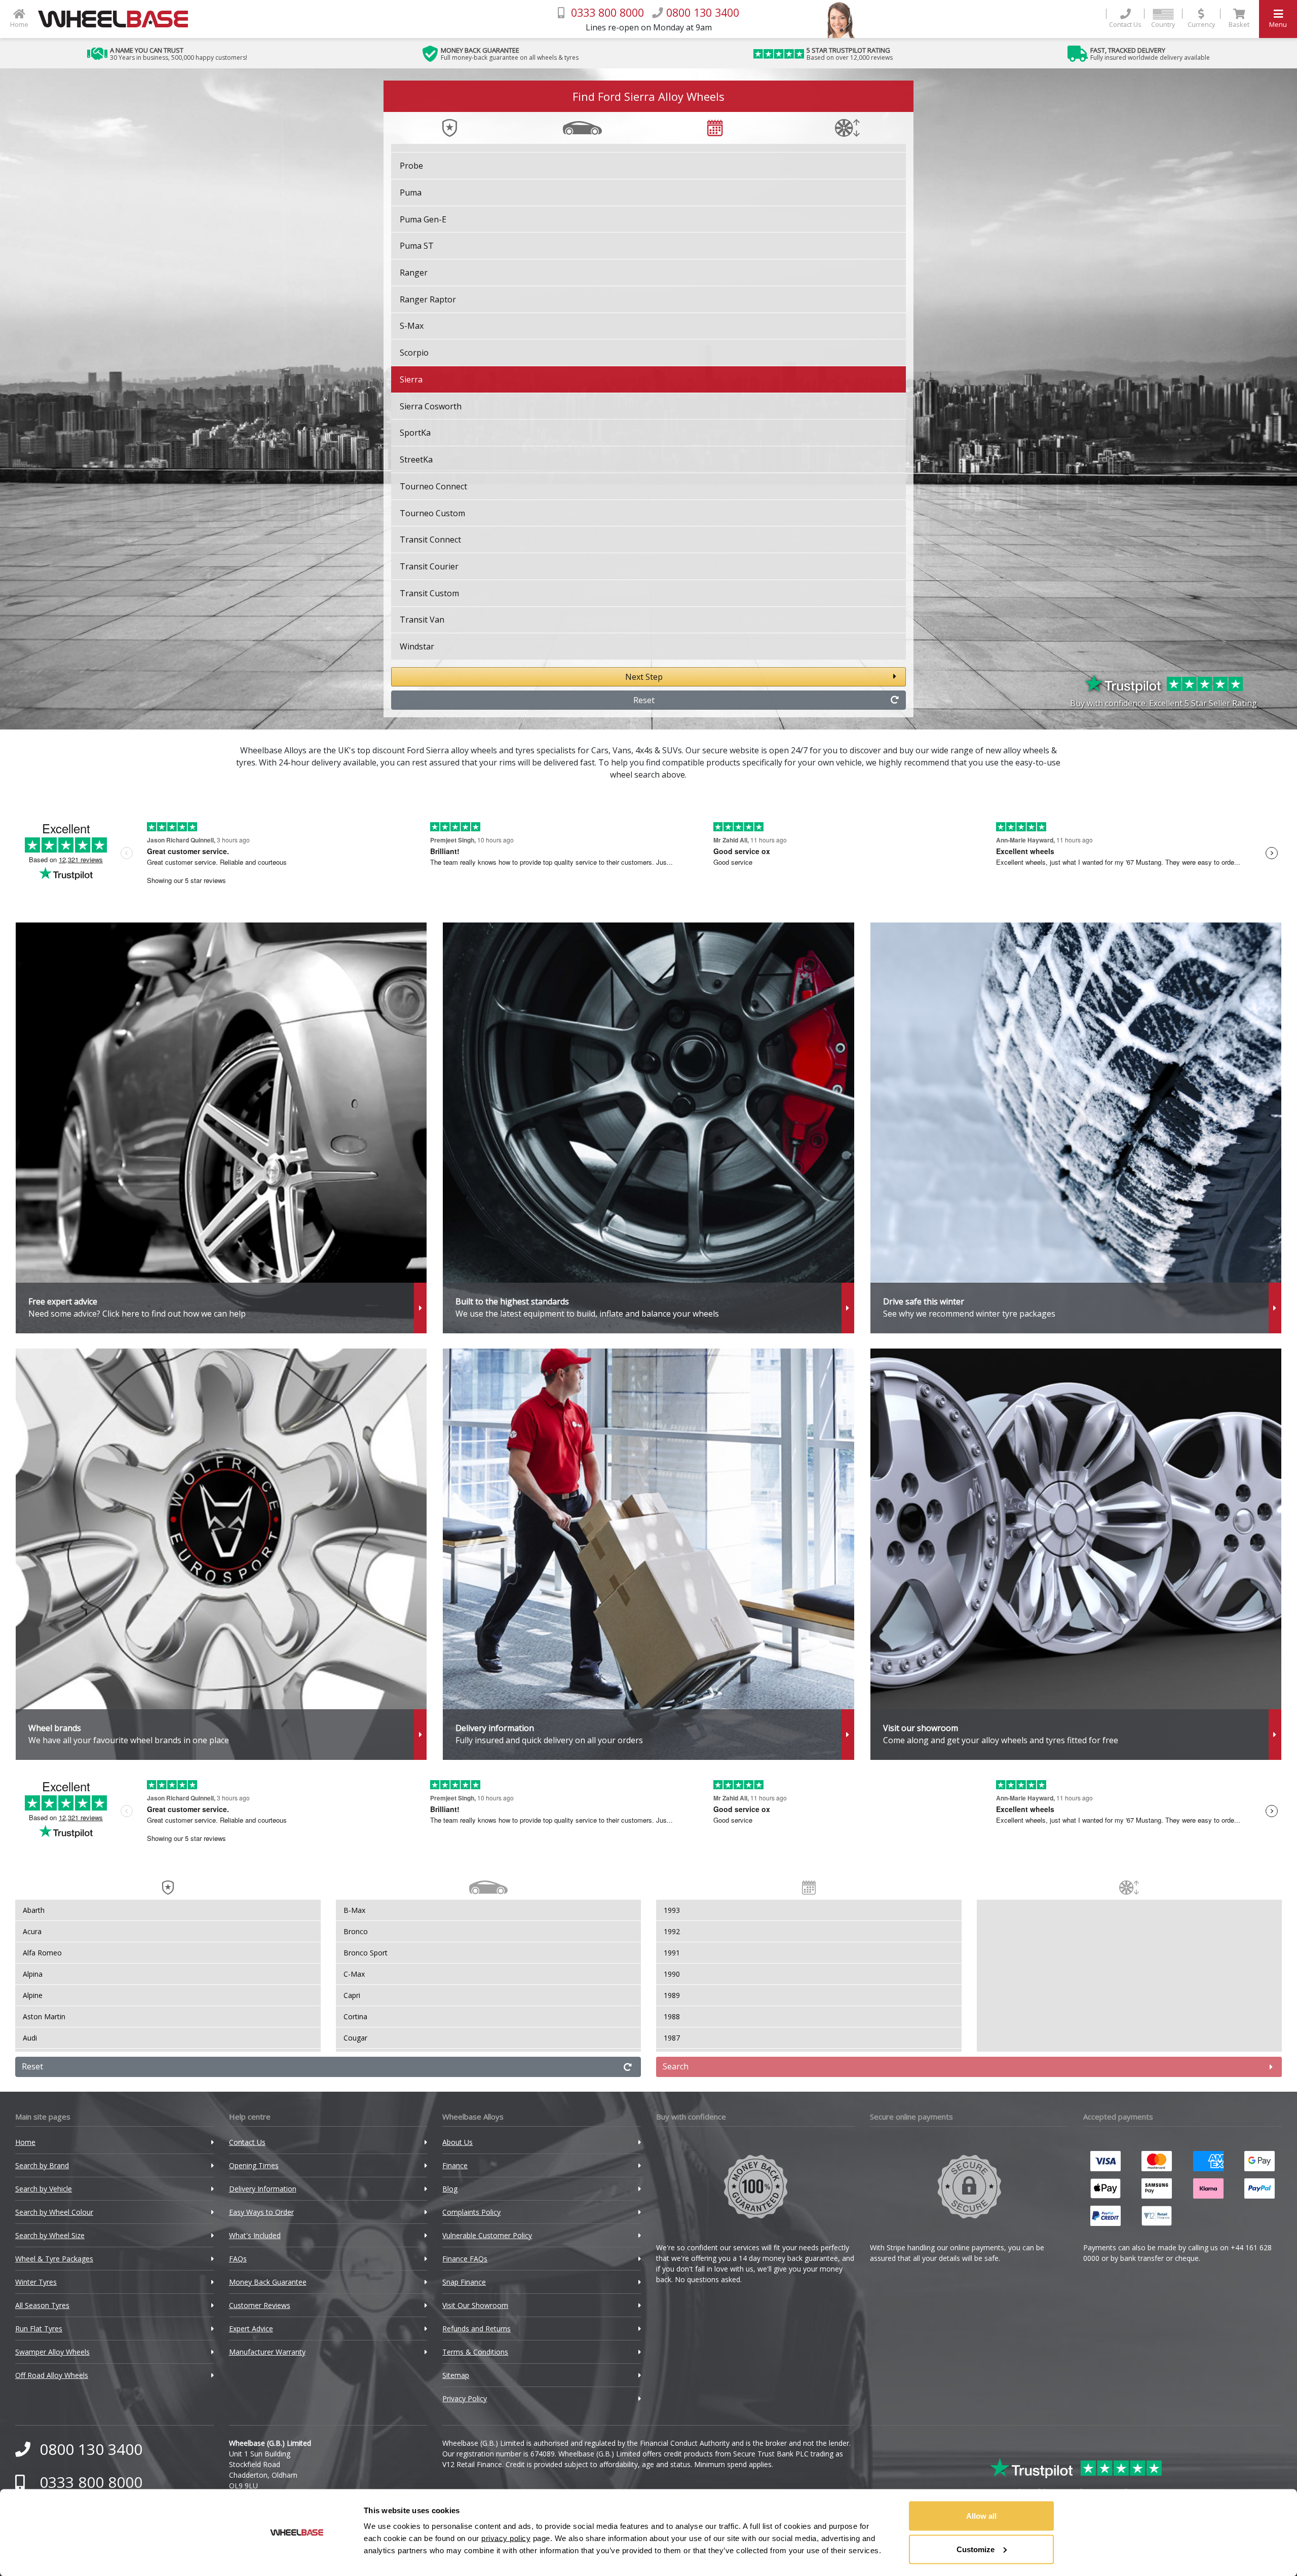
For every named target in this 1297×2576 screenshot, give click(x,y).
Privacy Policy (465, 2398)
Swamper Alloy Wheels (52, 2352)
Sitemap (456, 2375)
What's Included (255, 2235)
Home (25, 2142)
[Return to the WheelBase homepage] (117, 19)
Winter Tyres (36, 2282)
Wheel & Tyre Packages (54, 2259)
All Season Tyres (42, 2305)
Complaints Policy (471, 2212)
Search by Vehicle (44, 2189)
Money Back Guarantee (268, 2282)
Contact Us (247, 2142)
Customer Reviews (260, 2305)
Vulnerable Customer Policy (487, 2235)
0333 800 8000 (91, 2482)
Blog (450, 2189)
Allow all (981, 2516)
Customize (976, 2549)
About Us (457, 2142)
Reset (644, 700)
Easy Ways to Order (261, 2212)
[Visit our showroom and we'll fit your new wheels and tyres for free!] (1076, 1554)
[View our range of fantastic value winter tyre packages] (1076, 1128)
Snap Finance (464, 2282)
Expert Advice (251, 2329)
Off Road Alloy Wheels (52, 2375)
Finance (455, 2165)
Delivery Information (263, 2189)
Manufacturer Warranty (267, 2352)
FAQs (238, 2259)
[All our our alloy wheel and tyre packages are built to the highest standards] (648, 1128)
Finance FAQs (465, 2259)
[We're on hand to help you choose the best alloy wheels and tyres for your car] (221, 1128)
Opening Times (254, 2165)
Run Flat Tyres (39, 2329)
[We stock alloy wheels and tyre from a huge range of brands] (221, 1554)
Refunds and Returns (476, 2329)
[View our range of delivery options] (648, 1554)
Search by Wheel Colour (54, 2212)
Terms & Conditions (475, 2352)
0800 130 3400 (91, 2449)
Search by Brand (42, 2165)
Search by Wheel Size (50, 2235)
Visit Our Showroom (475, 2305)
